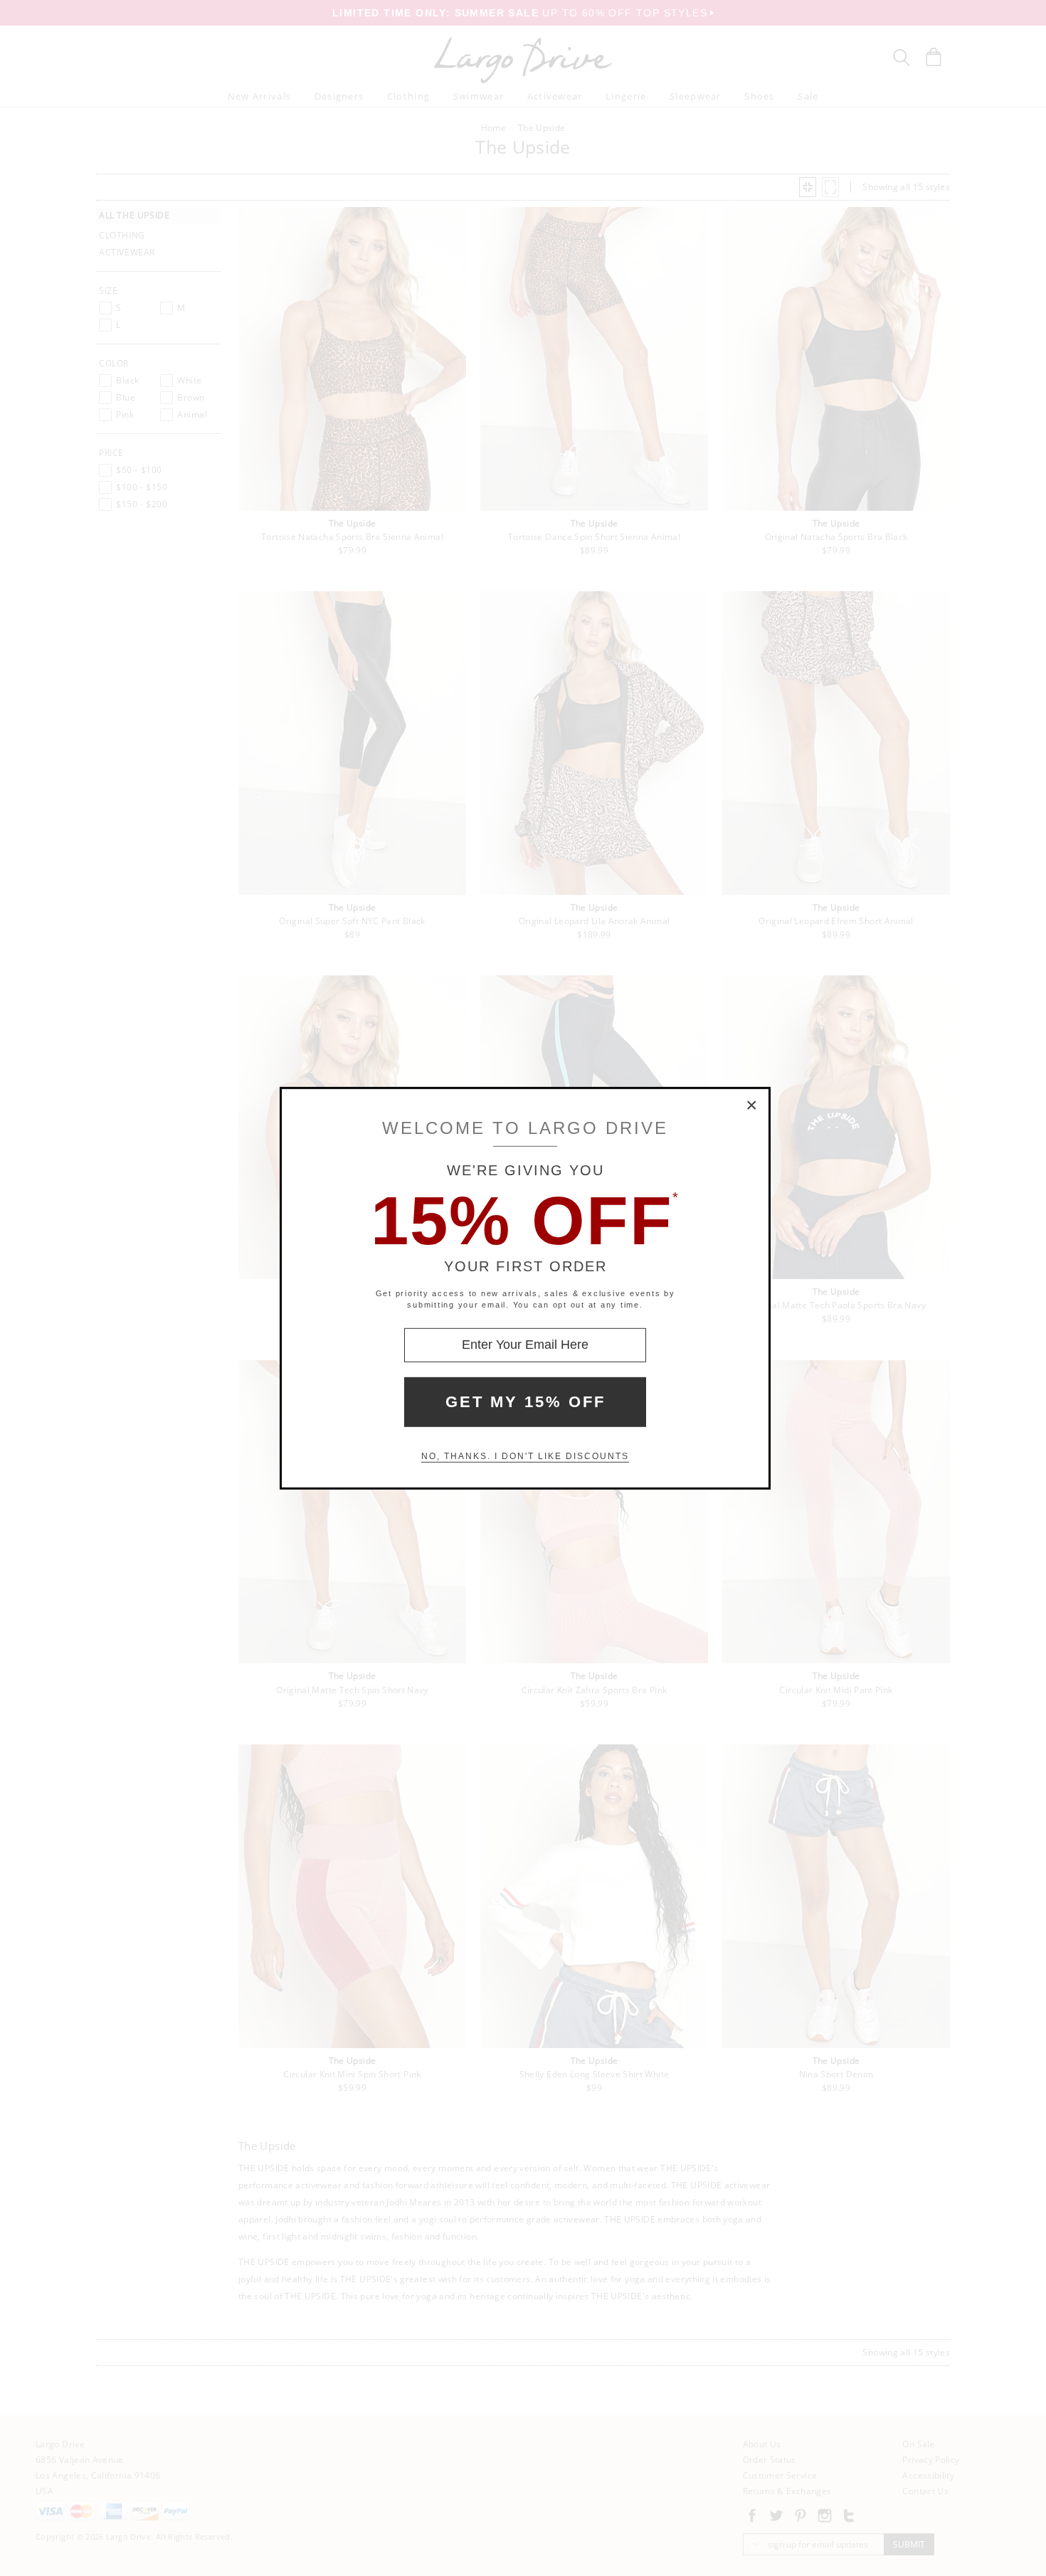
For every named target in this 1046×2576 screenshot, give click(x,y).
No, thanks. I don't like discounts (525, 1456)
